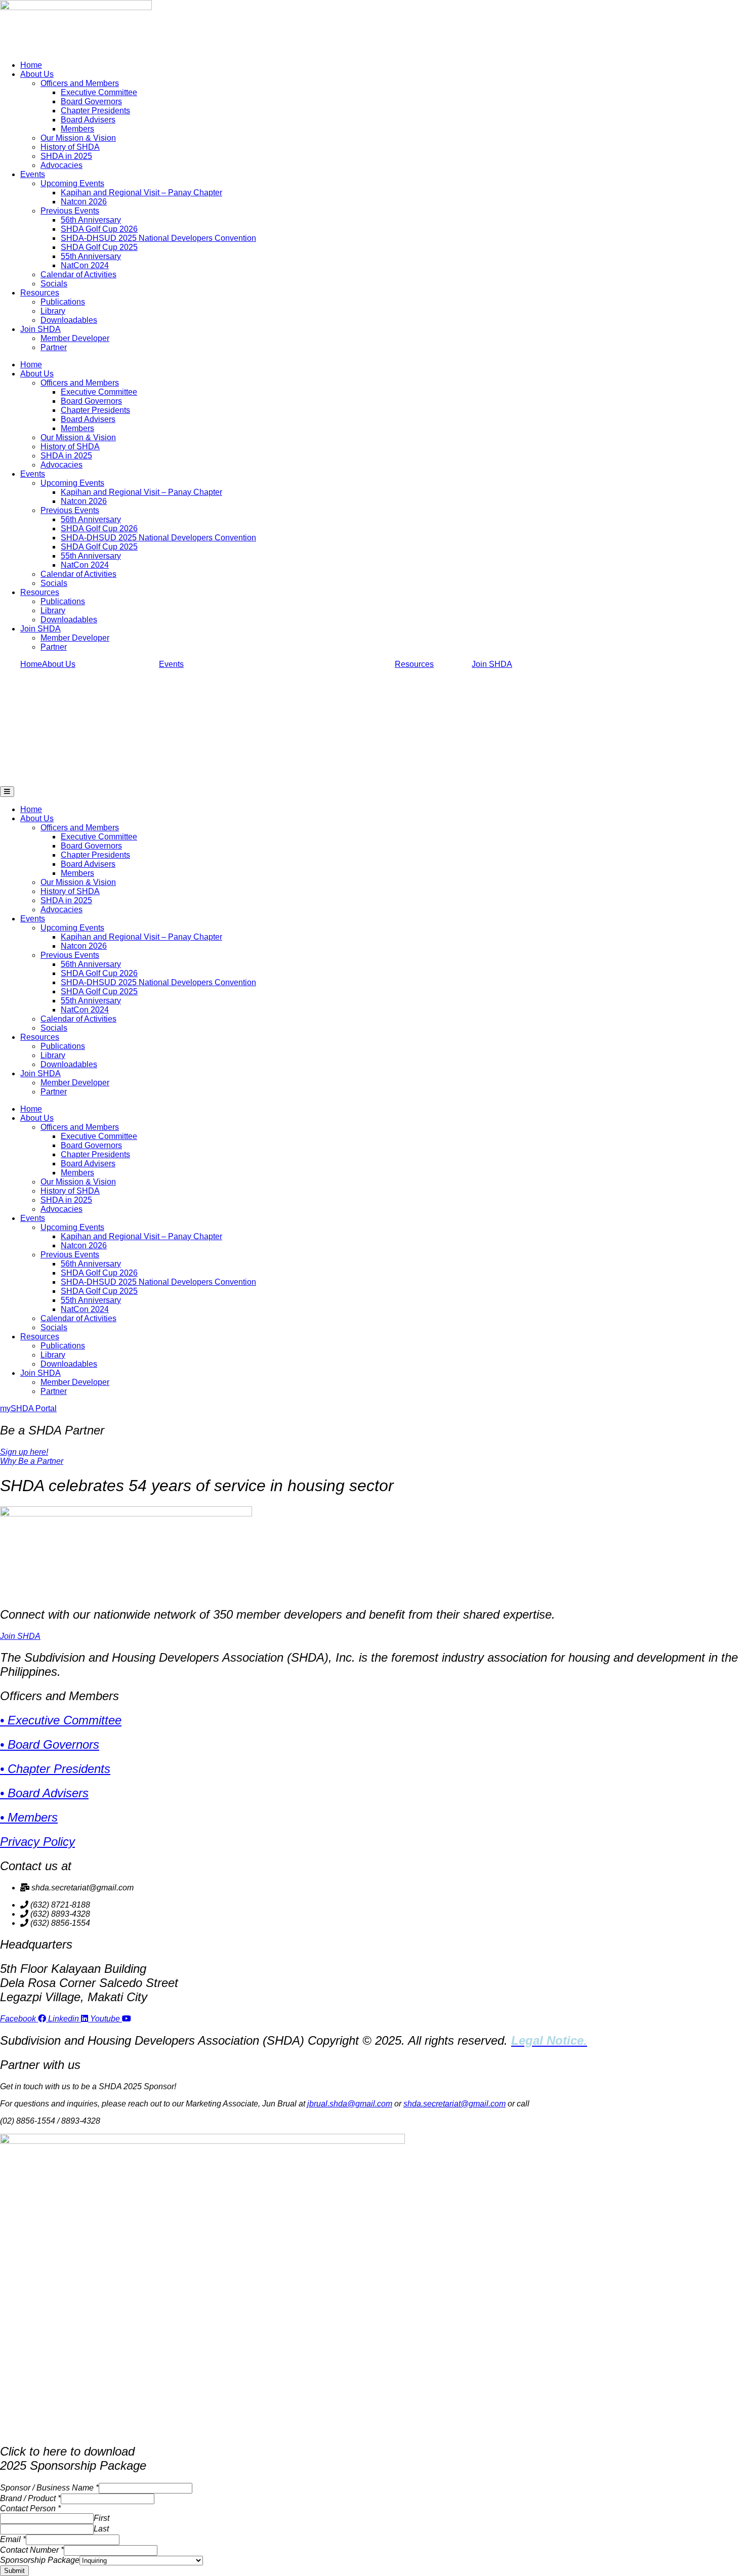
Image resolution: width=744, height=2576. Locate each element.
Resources (40, 293)
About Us (37, 74)
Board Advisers (88, 120)
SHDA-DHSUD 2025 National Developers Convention (158, 238)
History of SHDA (70, 147)
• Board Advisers (44, 1793)
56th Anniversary (91, 220)
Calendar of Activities (78, 275)
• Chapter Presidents (55, 1769)
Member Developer (75, 338)
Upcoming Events (72, 183)
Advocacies (61, 165)
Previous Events (70, 211)
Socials (54, 284)
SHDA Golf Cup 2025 (99, 247)
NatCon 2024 (85, 265)
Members (77, 129)
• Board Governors (50, 1744)
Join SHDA (40, 329)
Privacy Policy (37, 1842)
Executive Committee (99, 92)
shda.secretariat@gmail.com (454, 2104)
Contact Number (32, 2550)
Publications (63, 302)
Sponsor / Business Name (49, 2488)
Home (31, 65)
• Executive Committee (61, 1720)
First (101, 2518)
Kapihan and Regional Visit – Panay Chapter (141, 193)
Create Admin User (32, 2571)
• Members (29, 1817)
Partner (54, 347)
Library (53, 311)
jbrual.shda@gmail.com (350, 2104)
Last (101, 2529)
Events (33, 174)
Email (13, 2539)
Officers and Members (80, 83)
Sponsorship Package (40, 2560)
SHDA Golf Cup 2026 (99, 229)
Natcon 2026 (84, 202)
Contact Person (30, 2508)
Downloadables (69, 320)
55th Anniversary (91, 256)
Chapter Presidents (95, 111)
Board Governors (91, 101)
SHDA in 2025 (66, 156)
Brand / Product (30, 2498)
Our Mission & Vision (78, 138)
